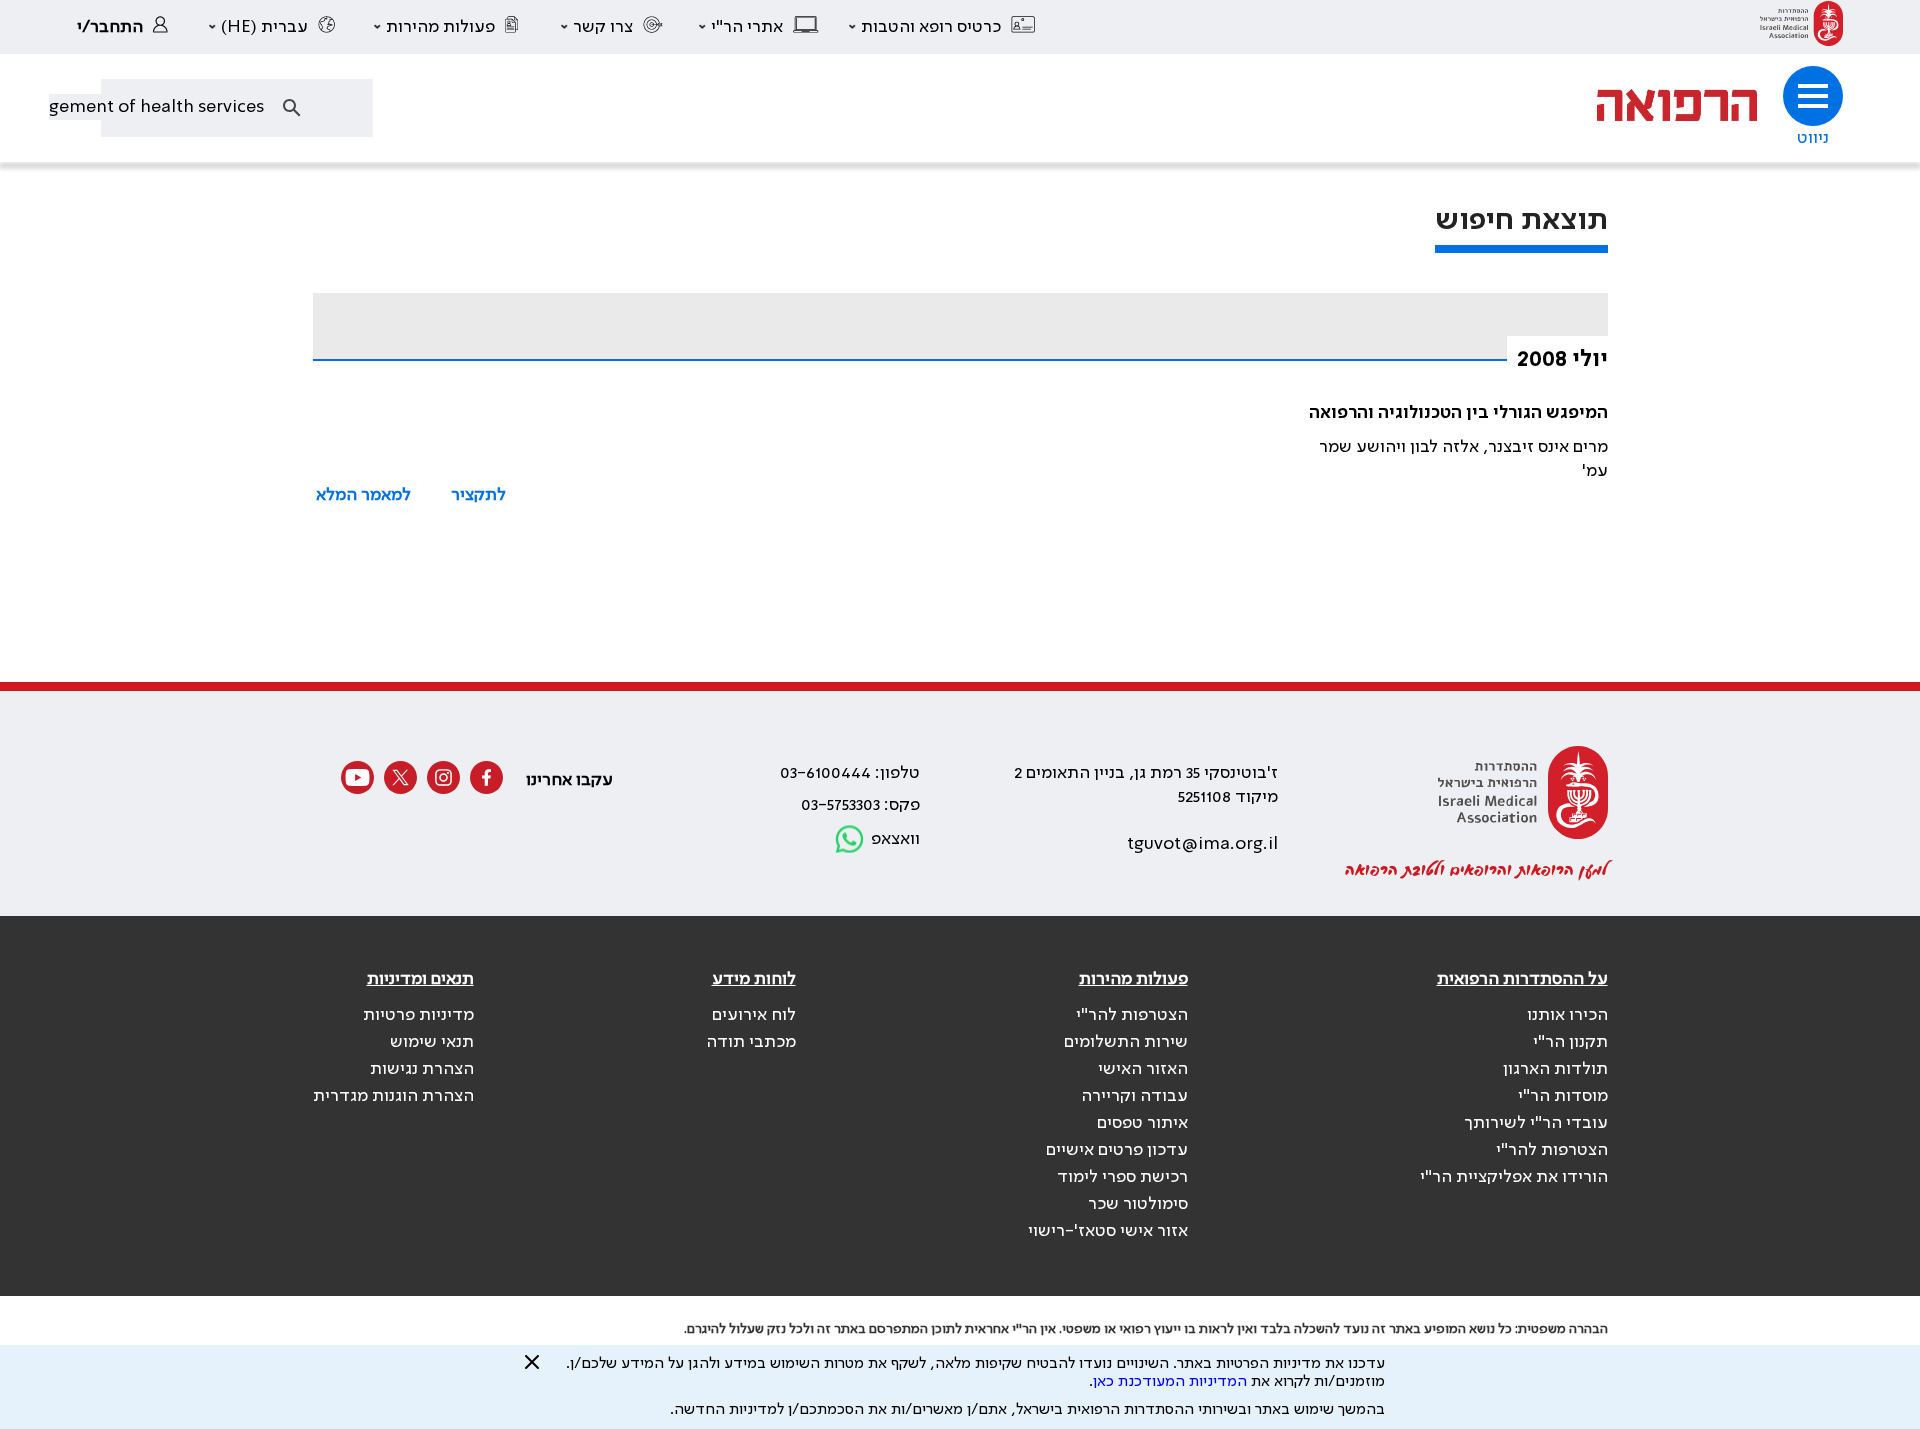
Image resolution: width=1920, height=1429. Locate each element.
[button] (943, 27)
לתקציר (478, 495)
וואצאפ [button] (895, 839)
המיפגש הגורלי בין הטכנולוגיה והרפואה (1458, 413)
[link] (1801, 27)
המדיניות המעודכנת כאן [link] (1170, 1382)
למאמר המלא (363, 495)
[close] (532, 1370)
